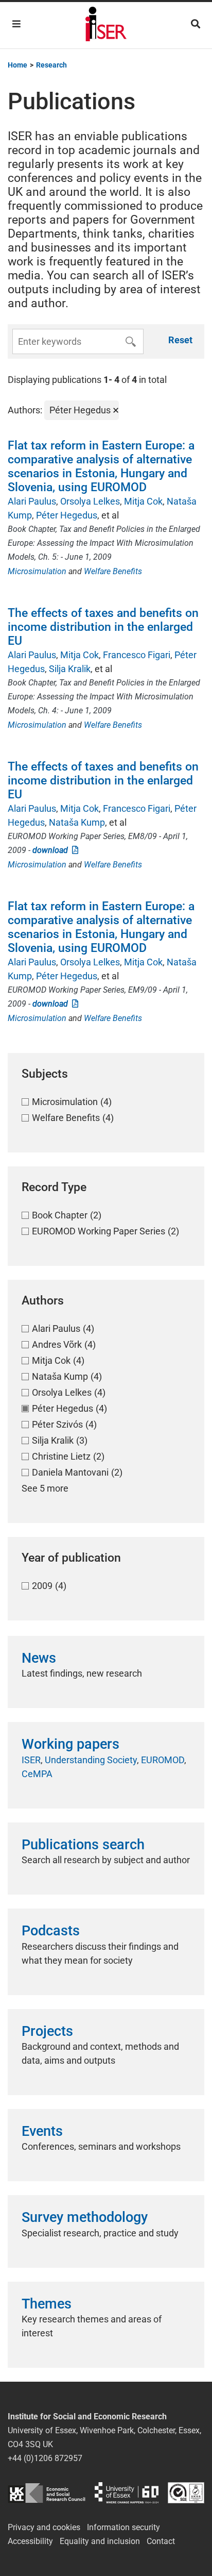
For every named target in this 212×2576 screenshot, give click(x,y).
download (52, 850)
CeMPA (37, 1774)
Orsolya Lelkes (90, 501)
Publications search (83, 1845)
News (39, 1658)
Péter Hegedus (67, 515)
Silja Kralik (70, 669)
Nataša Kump (77, 822)
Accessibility (30, 2541)
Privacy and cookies (44, 2527)
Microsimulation (37, 571)
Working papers (70, 1744)
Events (42, 2131)
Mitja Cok (143, 501)
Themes (47, 2304)
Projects (47, 2031)
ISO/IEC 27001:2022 (186, 2493)
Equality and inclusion (100, 2541)
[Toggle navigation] (16, 24)
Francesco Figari (137, 655)
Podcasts (51, 1931)
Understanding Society (91, 1760)
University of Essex (127, 2493)
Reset (180, 340)
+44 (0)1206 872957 (45, 2458)
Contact (161, 2541)
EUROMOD (163, 1760)
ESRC (47, 2493)
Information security (123, 2527)
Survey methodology (85, 2217)
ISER (31, 1760)
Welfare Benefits (113, 571)
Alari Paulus (32, 501)
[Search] (196, 24)
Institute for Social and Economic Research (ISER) (106, 25)
